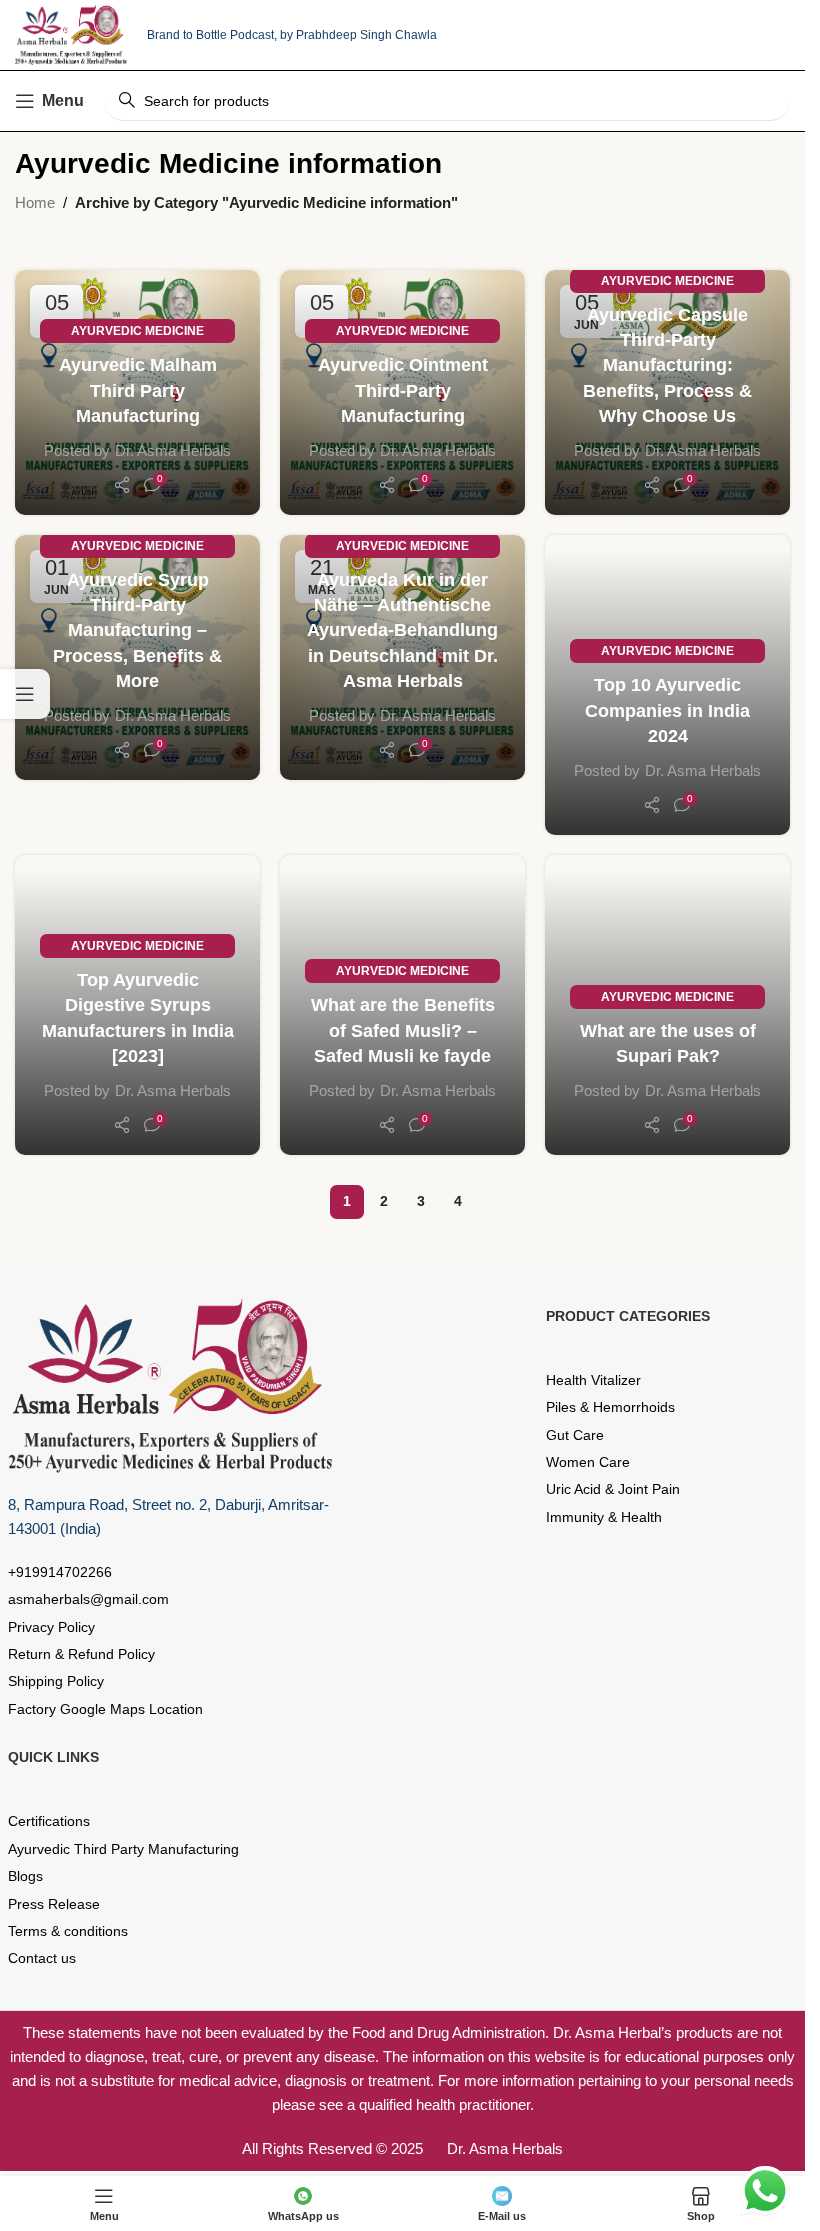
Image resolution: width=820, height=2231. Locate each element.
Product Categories (628, 1316)
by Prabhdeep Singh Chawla (358, 35)
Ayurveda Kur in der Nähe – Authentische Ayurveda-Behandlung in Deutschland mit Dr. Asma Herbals (402, 630)
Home (35, 202)
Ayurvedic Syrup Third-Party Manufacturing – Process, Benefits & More (137, 630)
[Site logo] (71, 33)
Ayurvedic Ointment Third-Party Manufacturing (403, 390)
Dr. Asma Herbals (173, 450)
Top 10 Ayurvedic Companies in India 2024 (667, 710)
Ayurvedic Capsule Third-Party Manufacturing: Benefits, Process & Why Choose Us (667, 365)
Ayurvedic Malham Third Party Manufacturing (138, 390)
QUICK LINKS (53, 1757)
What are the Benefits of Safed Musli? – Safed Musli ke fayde (403, 1030)
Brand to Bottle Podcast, (213, 35)
